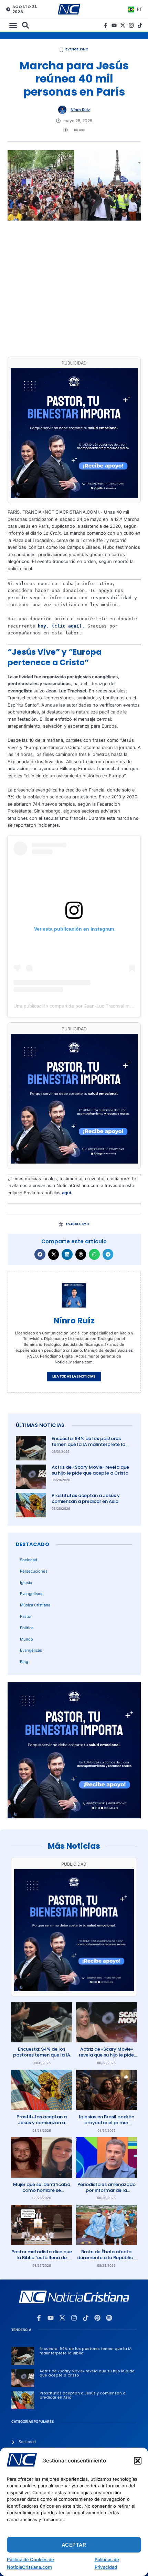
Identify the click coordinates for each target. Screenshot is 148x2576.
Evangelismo (77, 49)
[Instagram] (131, 25)
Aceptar (74, 2545)
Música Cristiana (35, 1605)
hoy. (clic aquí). (61, 626)
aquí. (67, 1193)
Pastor (26, 1616)
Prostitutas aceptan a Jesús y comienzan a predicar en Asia (86, 1498)
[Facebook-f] (105, 25)
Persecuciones (34, 1571)
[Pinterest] (97, 2318)
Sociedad (29, 1560)
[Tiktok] (140, 25)
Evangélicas (31, 1650)
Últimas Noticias (40, 1425)
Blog (24, 1662)
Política (27, 1628)
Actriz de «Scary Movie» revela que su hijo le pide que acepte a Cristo (90, 1470)
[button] (138, 2461)
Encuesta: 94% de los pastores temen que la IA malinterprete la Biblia (88, 1444)
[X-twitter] (123, 25)
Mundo (27, 1639)
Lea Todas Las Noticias (74, 1376)
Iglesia (26, 1583)
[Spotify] (109, 2318)
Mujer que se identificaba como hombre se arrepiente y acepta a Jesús (42, 2193)
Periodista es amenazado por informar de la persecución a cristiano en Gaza (107, 2193)
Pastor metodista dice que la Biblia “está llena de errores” (42, 2258)
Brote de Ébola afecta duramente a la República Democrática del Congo (107, 2258)
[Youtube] (114, 25)
